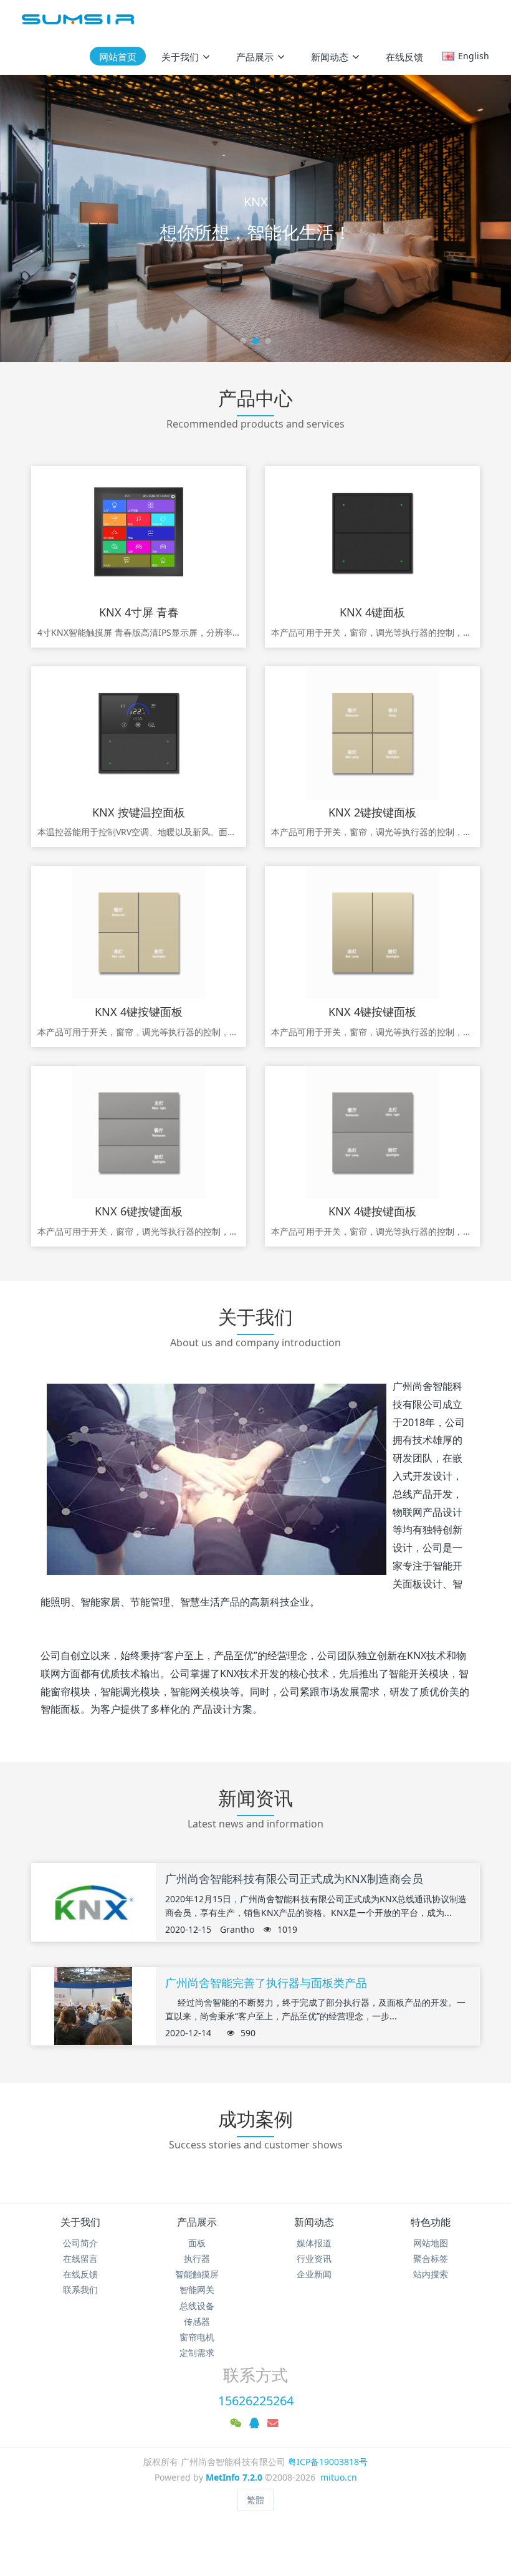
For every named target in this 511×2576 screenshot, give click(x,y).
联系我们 (80, 2290)
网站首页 (118, 57)
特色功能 (431, 2222)
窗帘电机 (197, 2337)
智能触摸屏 (197, 2274)
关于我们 (80, 2222)
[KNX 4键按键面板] (139, 932)
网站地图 (431, 2243)
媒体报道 (314, 2243)
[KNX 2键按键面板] (372, 733)
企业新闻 (314, 2274)
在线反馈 (80, 2274)
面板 (197, 2243)
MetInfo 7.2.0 (234, 2477)
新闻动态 (314, 2222)
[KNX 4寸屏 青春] (139, 533)
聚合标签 (431, 2258)
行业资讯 (314, 2258)
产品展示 (197, 2222)
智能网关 (197, 2290)
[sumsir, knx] (78, 19)
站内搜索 (431, 2274)
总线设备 (197, 2306)
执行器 (197, 2258)
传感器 (197, 2321)
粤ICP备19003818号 (328, 2462)
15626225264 (256, 2401)
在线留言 (80, 2258)
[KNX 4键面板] (372, 533)
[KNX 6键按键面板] (139, 1132)
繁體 (255, 2500)
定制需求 (197, 2353)
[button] (26, 218)
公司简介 (80, 2243)
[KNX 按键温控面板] (139, 733)
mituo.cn (339, 2477)
